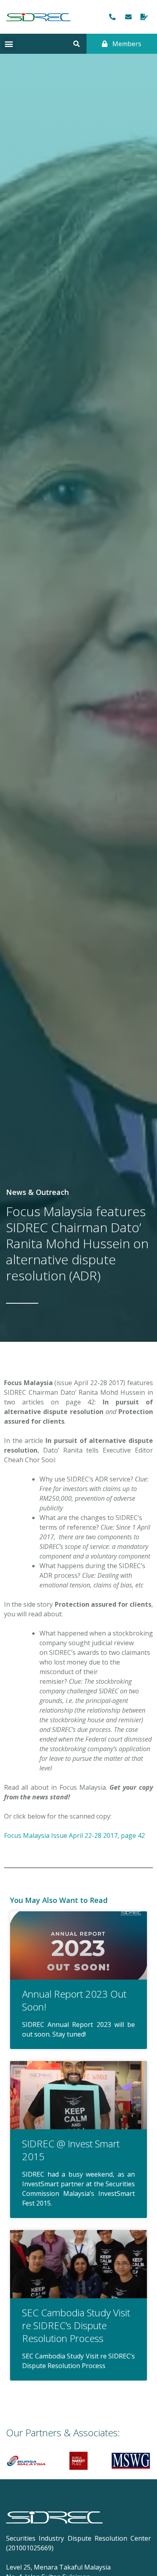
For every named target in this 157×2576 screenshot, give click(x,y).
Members (126, 44)
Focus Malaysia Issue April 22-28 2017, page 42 (74, 1835)
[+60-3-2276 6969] (113, 17)
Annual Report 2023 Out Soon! (74, 2000)
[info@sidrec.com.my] (129, 17)
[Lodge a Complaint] (145, 17)
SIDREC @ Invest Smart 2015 (71, 2150)
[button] (9, 44)
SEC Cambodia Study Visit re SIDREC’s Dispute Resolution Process (76, 2325)
